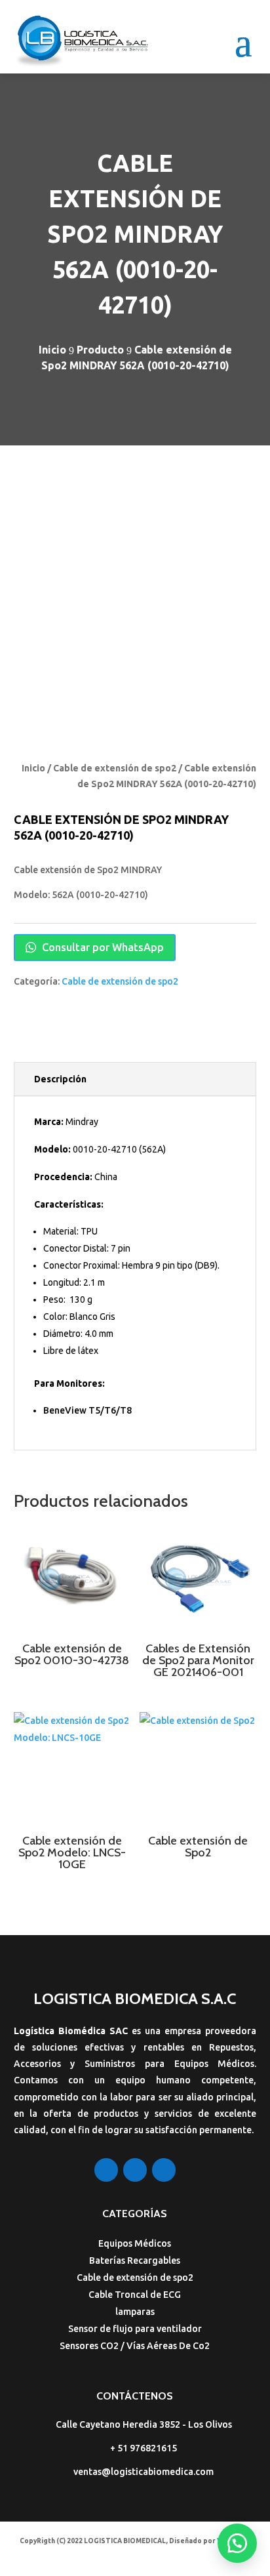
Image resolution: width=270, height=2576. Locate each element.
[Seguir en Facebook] (106, 2170)
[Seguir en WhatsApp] (164, 2170)
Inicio (33, 768)
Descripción (60, 1079)
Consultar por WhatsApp (102, 947)
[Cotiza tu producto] (237, 2543)
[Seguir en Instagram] (135, 2170)
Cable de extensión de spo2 (115, 768)
